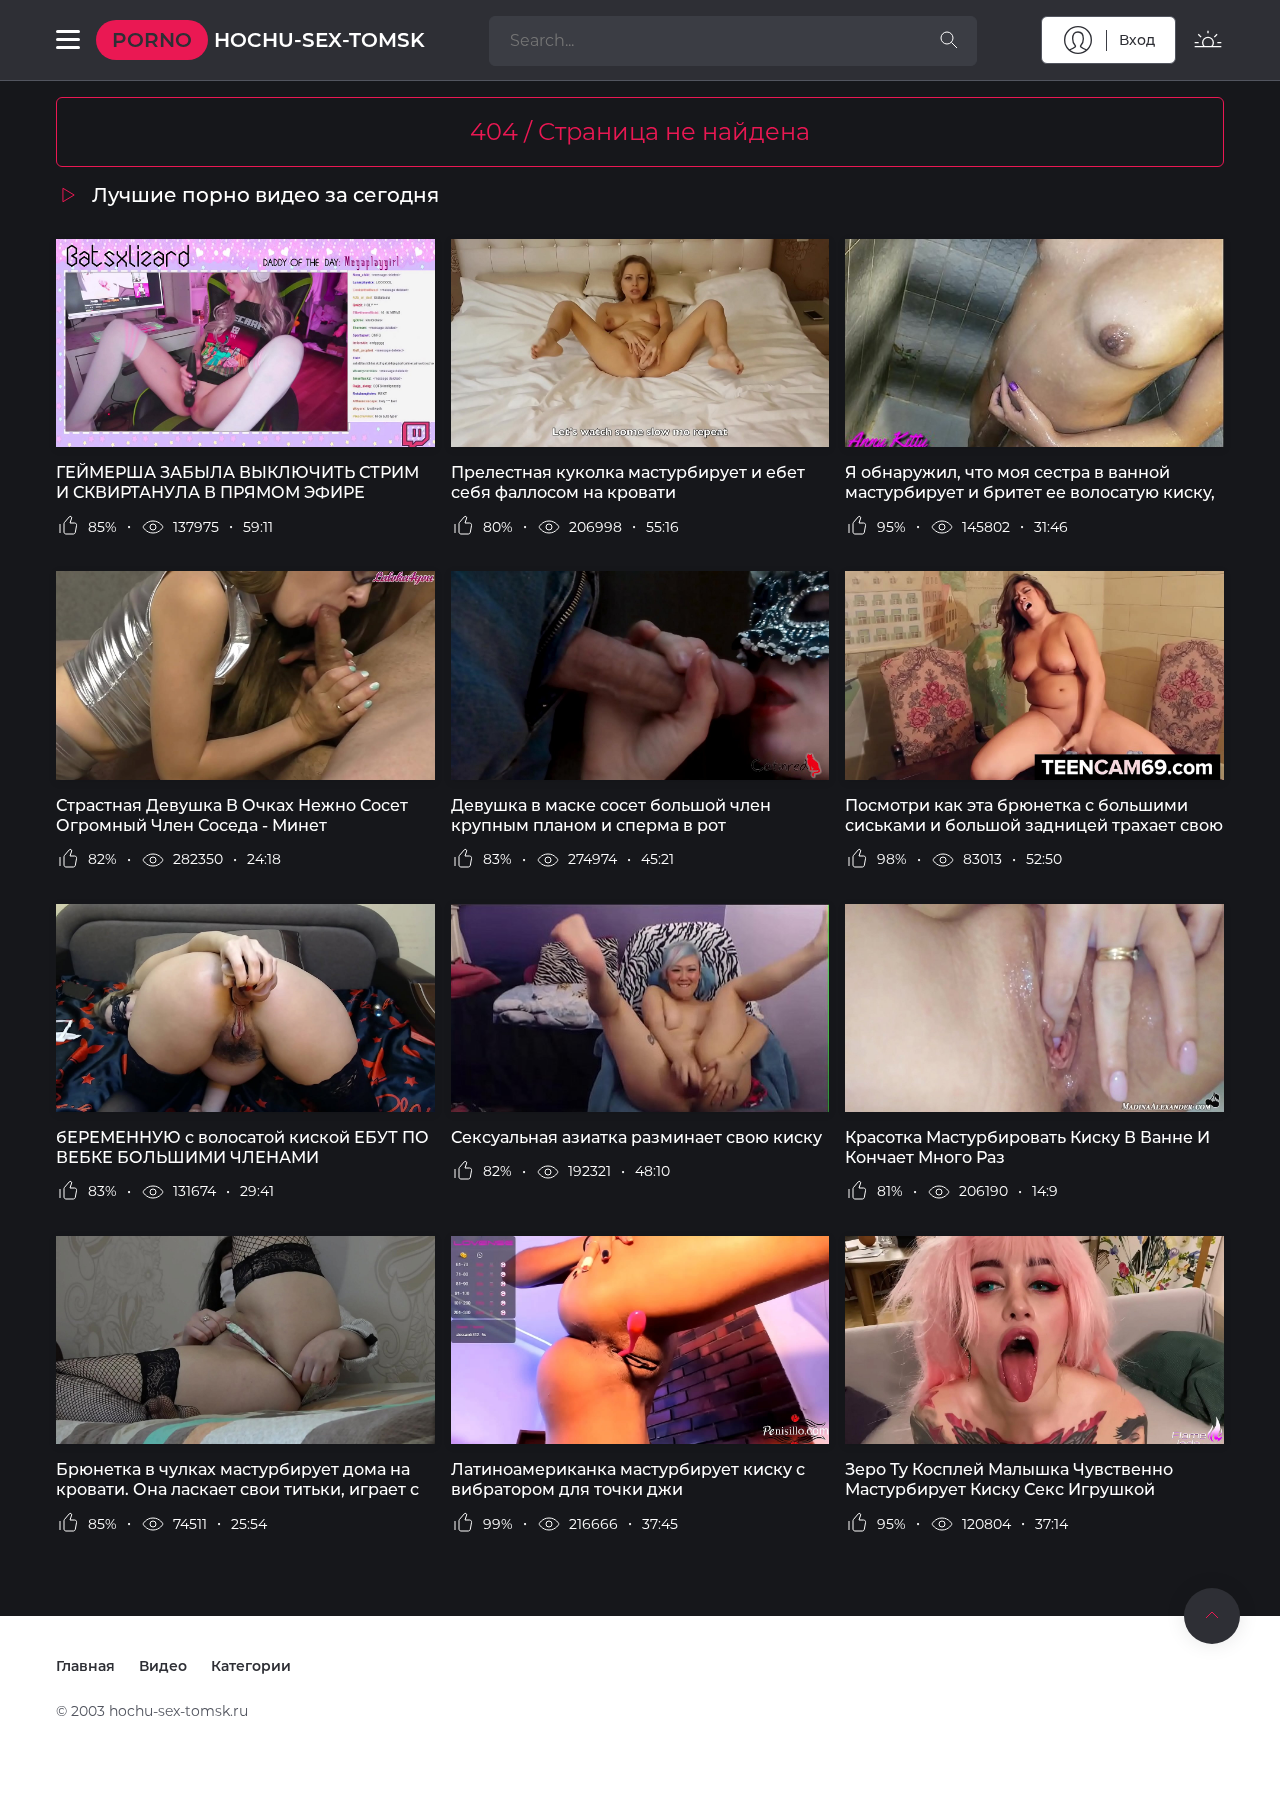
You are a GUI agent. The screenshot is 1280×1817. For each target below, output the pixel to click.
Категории (251, 1666)
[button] (68, 40)
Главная (85, 1666)
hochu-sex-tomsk (268, 40)
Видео (163, 1666)
